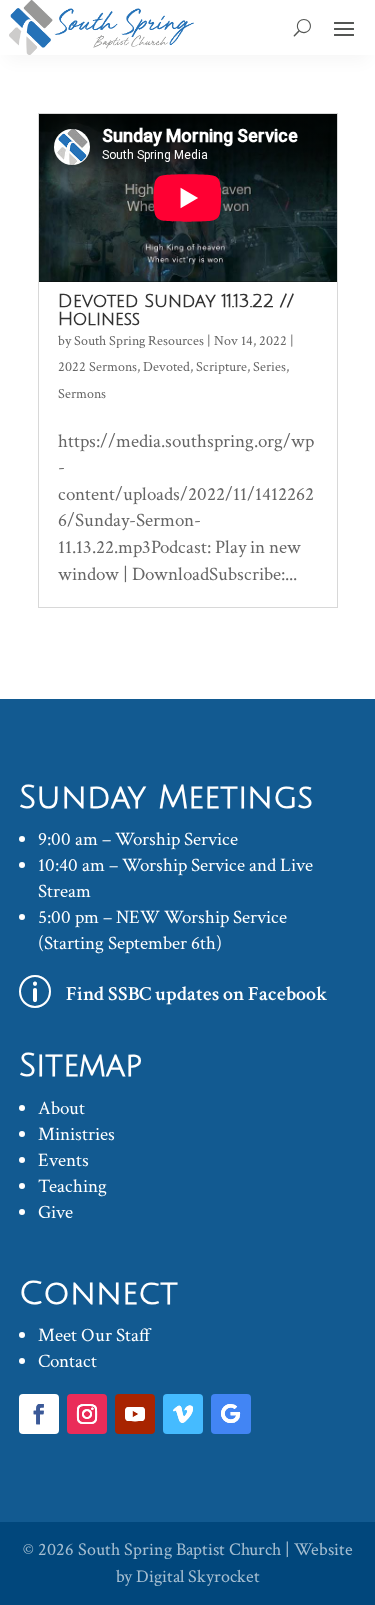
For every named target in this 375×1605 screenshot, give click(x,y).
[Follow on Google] (231, 1414)
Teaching (72, 1186)
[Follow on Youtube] (135, 1414)
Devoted (166, 367)
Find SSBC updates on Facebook (197, 994)
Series (269, 367)
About (61, 1108)
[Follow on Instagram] (87, 1414)
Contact (67, 1361)
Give (55, 1212)
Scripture (221, 367)
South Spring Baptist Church (179, 1549)
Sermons (82, 394)
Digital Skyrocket (198, 1576)
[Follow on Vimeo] (183, 1414)
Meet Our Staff (94, 1335)
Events (63, 1160)
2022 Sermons (97, 367)
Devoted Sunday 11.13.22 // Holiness (176, 310)
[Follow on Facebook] (39, 1414)
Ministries (76, 1134)
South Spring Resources (139, 341)
